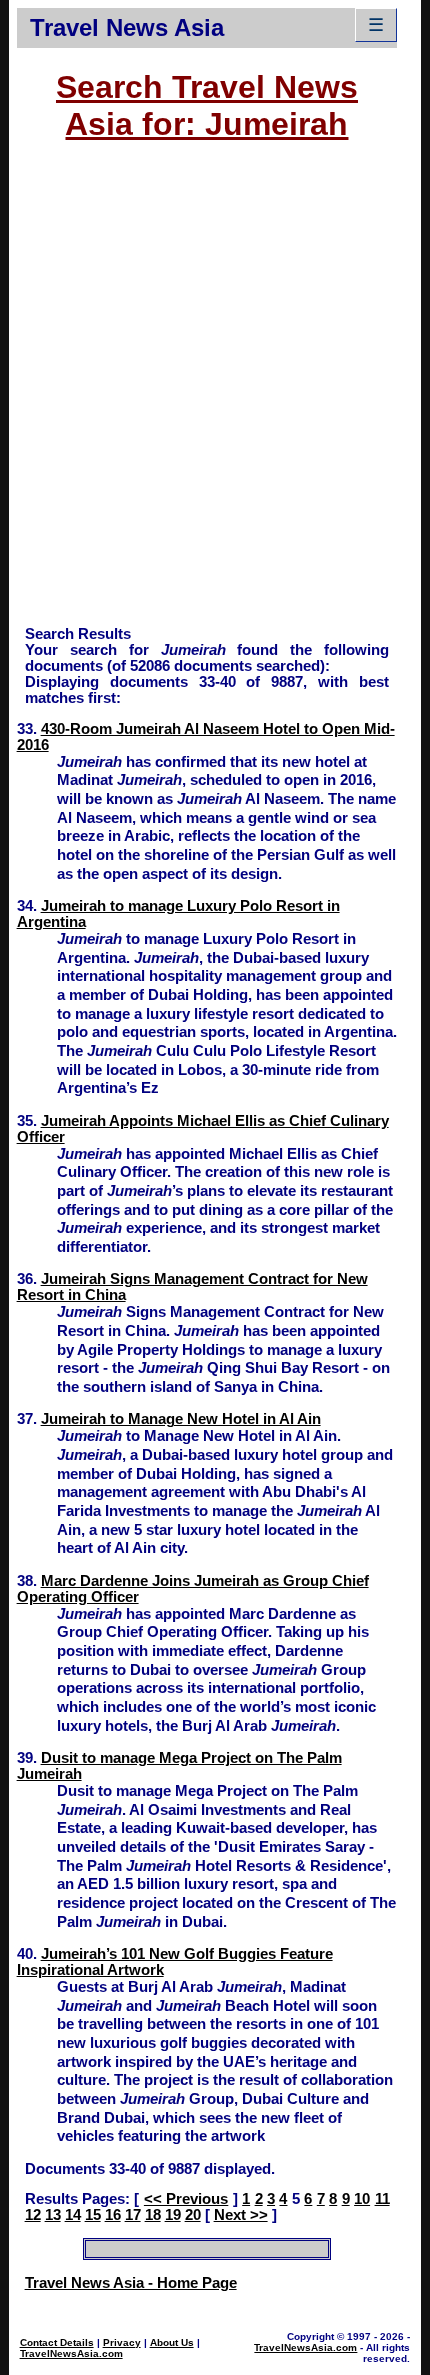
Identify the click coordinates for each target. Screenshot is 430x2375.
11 (382, 2199)
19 (173, 2215)
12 (33, 2215)
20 (193, 2215)
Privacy (122, 2342)
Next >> (241, 2215)
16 (113, 2215)
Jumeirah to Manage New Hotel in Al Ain (181, 1419)
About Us (172, 2342)
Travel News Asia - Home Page (131, 2283)
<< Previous (186, 2199)
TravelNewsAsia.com (71, 2353)
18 (153, 2215)
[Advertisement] (215, 393)
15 (93, 2215)
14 (73, 2215)
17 (133, 2215)
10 (362, 2199)
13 (53, 2215)
